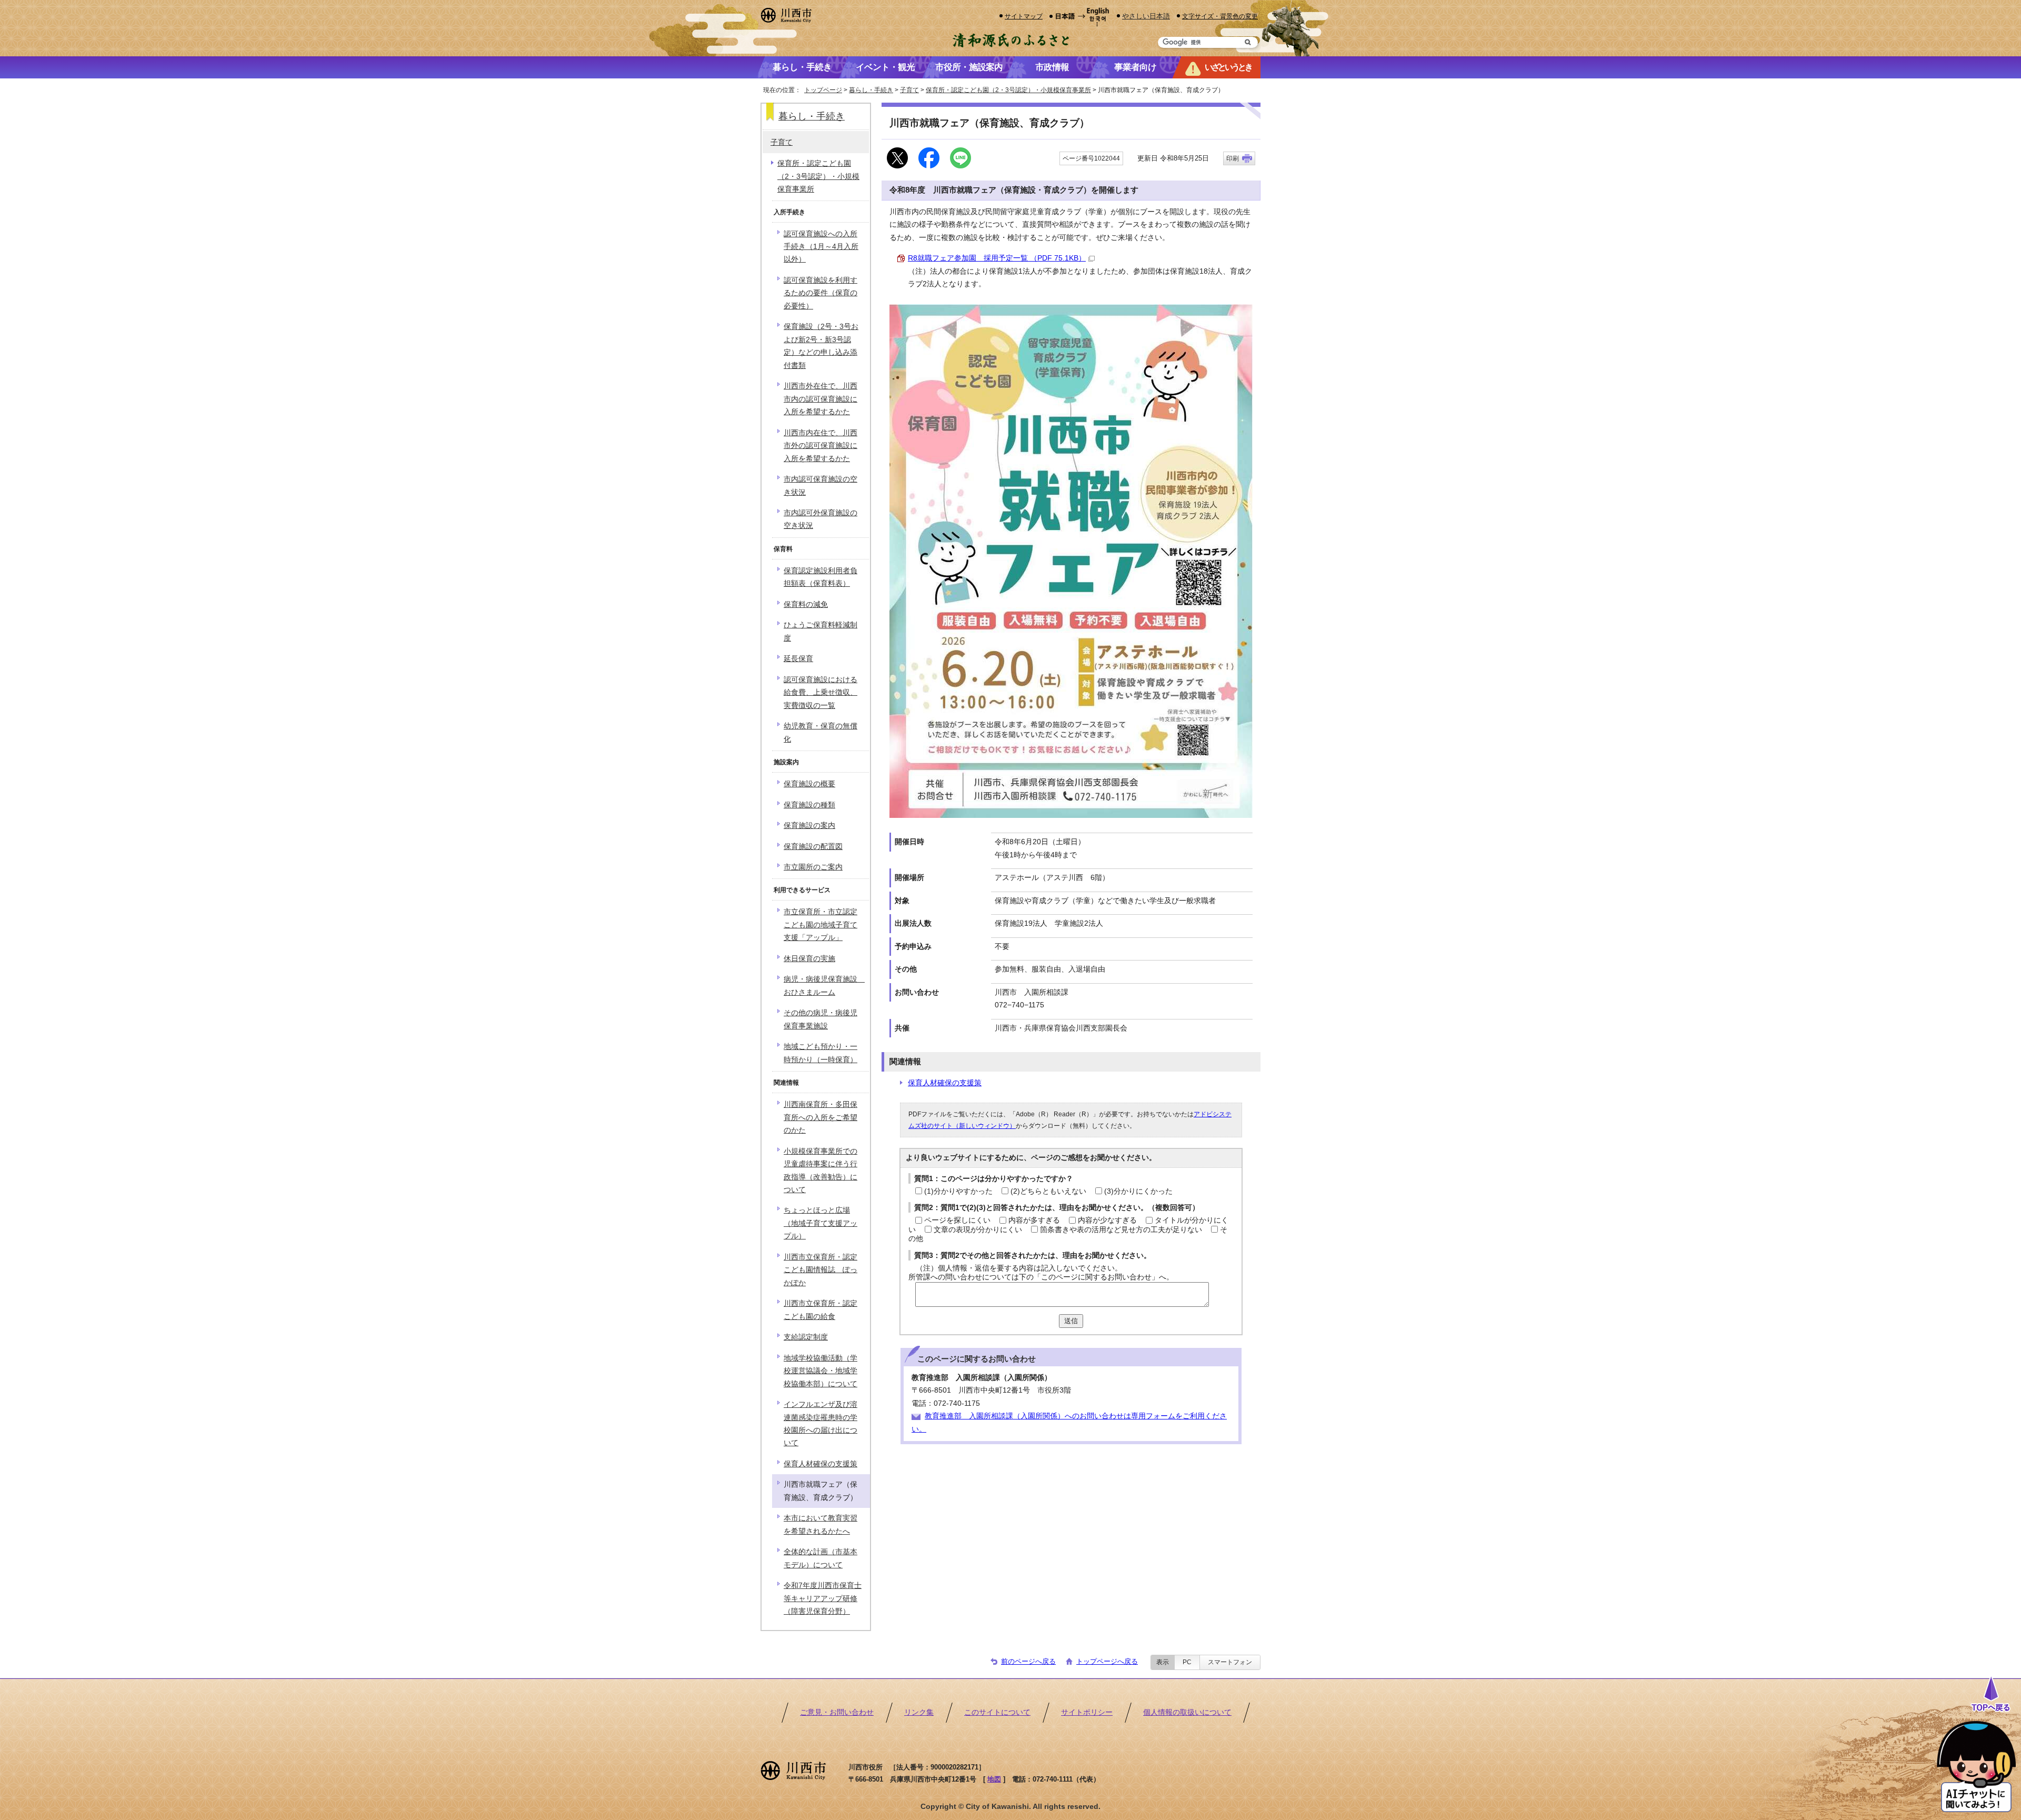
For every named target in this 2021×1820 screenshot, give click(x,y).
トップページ (823, 90)
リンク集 (919, 1712)
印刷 (1233, 158)
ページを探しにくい (957, 1220)
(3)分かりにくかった (1138, 1191)
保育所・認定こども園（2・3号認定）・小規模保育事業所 (1008, 90)
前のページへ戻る (1028, 1661)
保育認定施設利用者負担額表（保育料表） (821, 577)
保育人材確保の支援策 (945, 1083)
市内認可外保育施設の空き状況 (821, 519)
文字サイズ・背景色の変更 (1220, 16)
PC (1187, 1662)
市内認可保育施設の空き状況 (821, 486)
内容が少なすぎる (1107, 1220)
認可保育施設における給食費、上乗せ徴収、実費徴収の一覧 (821, 693)
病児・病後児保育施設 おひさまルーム (824, 986)
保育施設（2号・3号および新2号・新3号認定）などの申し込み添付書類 (821, 346)
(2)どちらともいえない (1048, 1191)
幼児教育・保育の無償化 (821, 732)
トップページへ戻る (1107, 1661)
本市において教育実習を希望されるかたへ (821, 1524)
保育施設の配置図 (813, 847)
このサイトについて (997, 1712)
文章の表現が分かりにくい (978, 1230)
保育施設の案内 (809, 826)
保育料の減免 (806, 604)
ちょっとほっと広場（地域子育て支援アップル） (821, 1223)
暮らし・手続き (871, 90)
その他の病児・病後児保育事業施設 (821, 1019)
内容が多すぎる (1034, 1220)
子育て (909, 90)
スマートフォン (1230, 1662)
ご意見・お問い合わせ (837, 1712)
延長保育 (798, 659)
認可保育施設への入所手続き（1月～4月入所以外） (821, 247)
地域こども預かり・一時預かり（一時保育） (821, 1053)
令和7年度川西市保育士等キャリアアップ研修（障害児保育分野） (823, 1598)
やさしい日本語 (1146, 16)
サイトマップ (1024, 16)
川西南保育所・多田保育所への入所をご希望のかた (821, 1117)
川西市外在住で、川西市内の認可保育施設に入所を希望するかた (821, 399)
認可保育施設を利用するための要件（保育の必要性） (821, 293)
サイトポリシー (1087, 1712)
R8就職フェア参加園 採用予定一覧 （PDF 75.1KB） (997, 258)
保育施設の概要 (809, 784)
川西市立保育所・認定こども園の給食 (821, 1310)
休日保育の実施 (809, 959)
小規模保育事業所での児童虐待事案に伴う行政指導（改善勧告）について (821, 1171)
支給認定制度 (806, 1337)
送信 (1071, 1321)
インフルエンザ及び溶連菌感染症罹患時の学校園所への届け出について (821, 1424)
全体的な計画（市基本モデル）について (821, 1558)
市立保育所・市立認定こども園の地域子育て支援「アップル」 (821, 925)
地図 (994, 1779)
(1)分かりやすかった (958, 1191)
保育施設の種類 (809, 805)
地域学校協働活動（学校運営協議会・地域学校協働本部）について (821, 1371)
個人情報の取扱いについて (1187, 1712)
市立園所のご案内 (813, 867)
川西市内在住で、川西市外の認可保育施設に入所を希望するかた (821, 446)
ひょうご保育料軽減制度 (821, 631)
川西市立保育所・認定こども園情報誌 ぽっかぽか (821, 1270)
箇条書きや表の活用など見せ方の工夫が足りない (1121, 1230)
